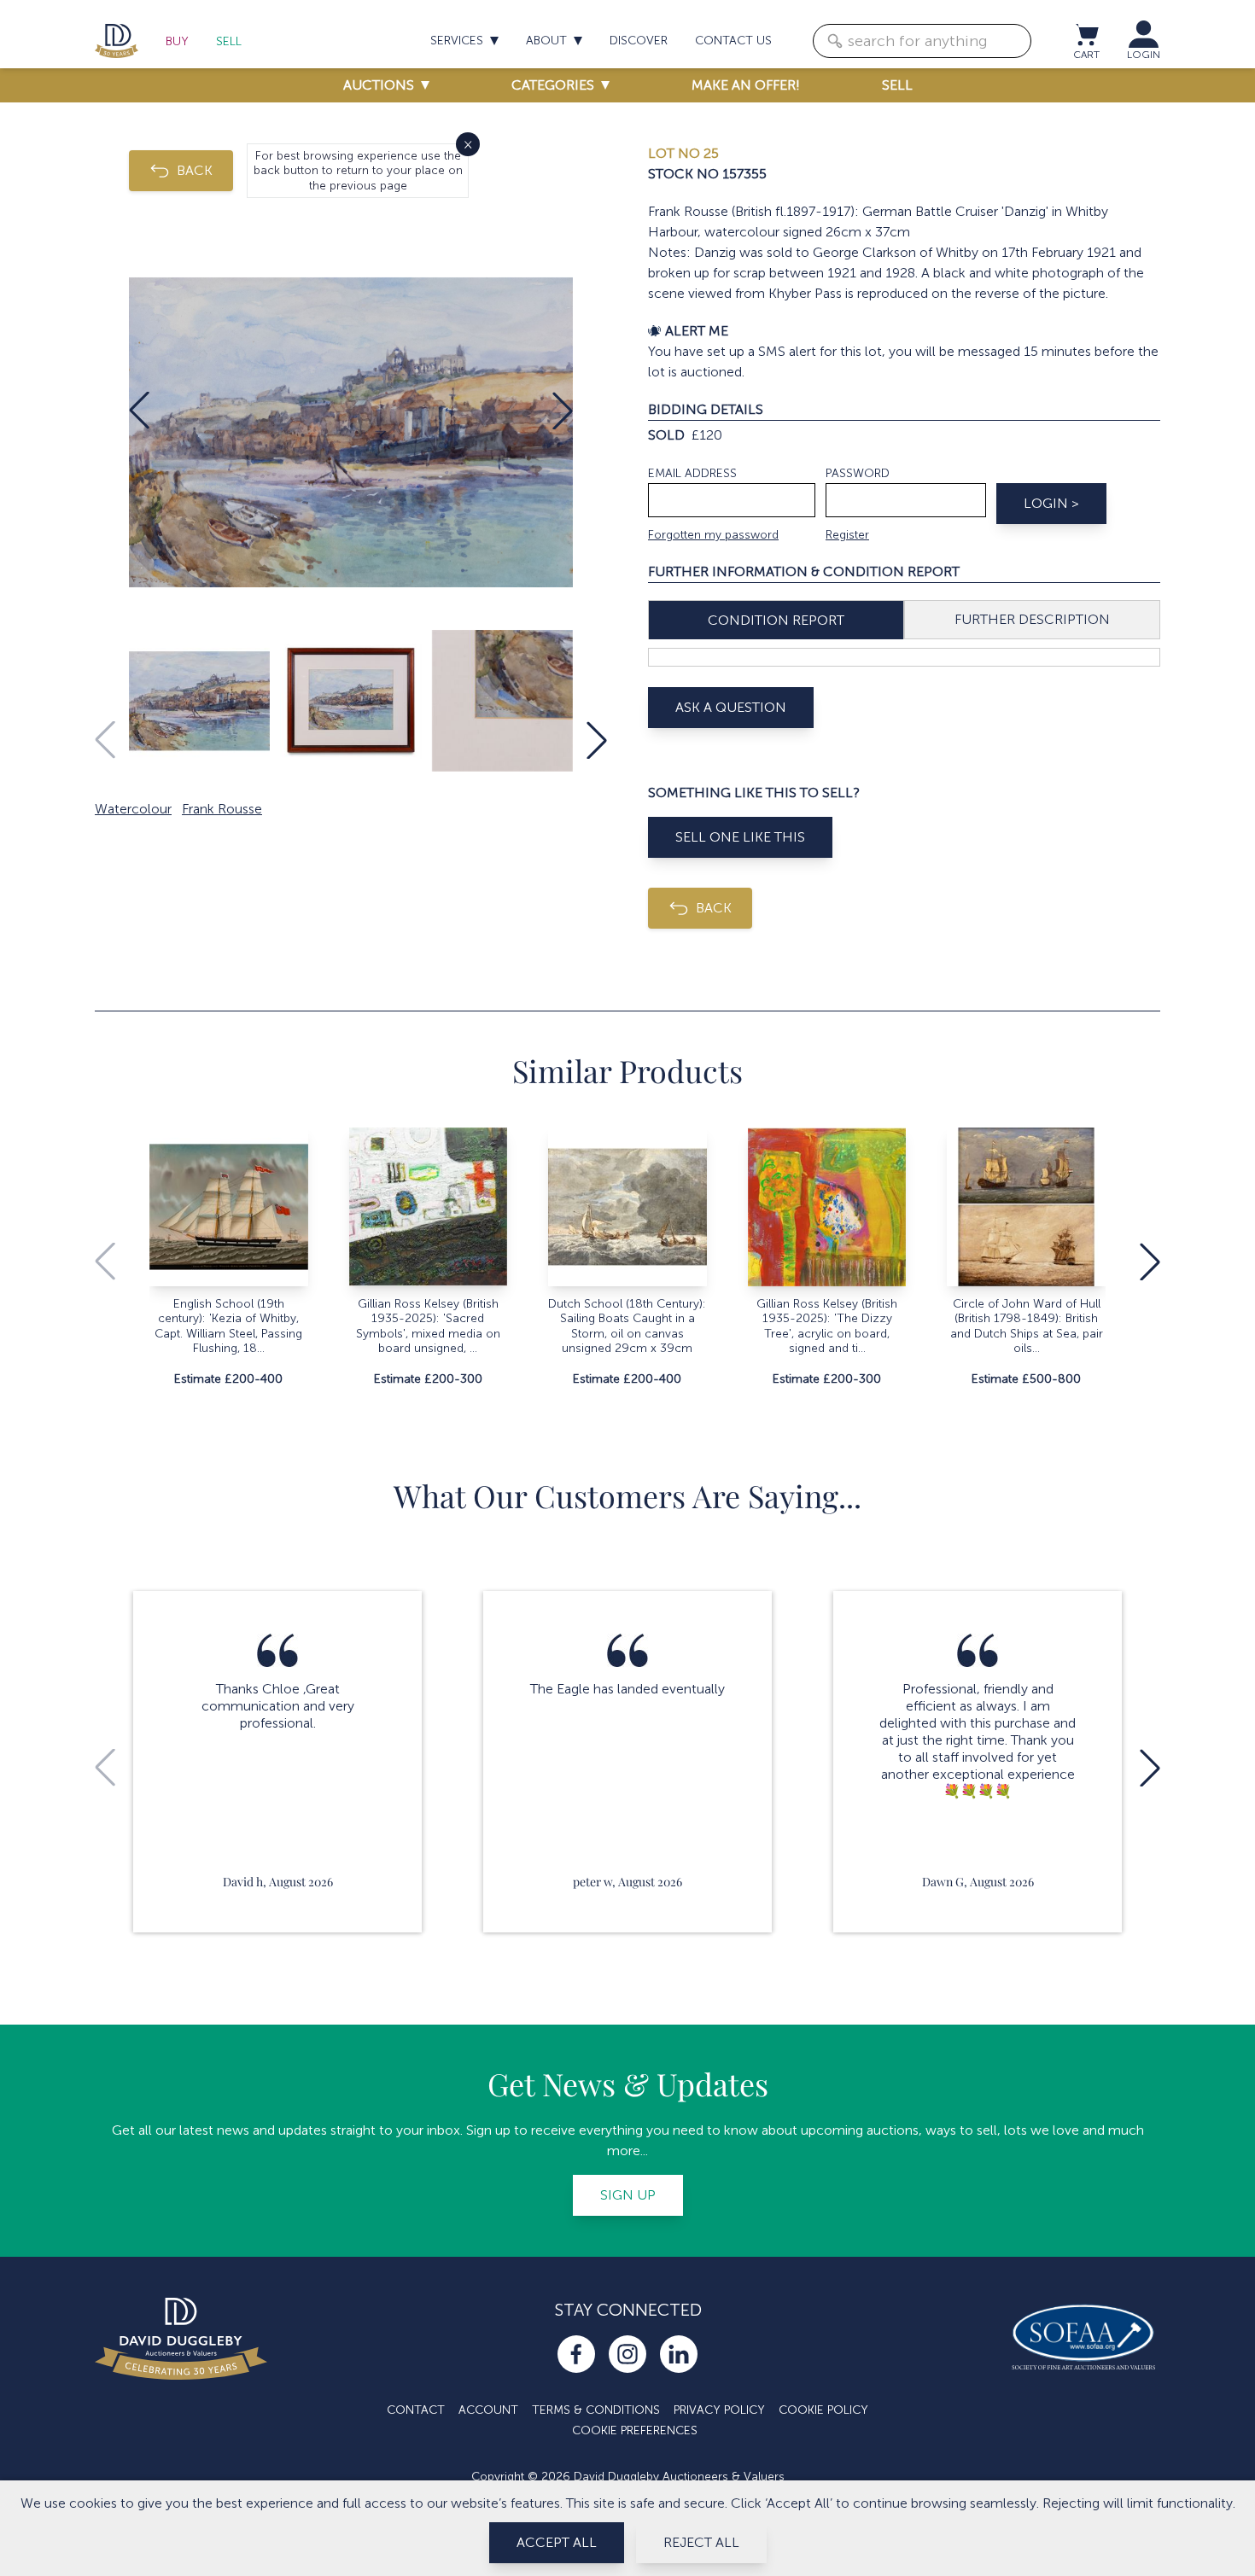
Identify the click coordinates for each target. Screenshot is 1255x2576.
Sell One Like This (740, 837)
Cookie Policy (823, 2410)
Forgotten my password (713, 535)
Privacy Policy (719, 2410)
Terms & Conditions (596, 2410)
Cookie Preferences (635, 2430)
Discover (639, 41)
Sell (229, 41)
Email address (692, 473)
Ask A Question (731, 707)
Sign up (628, 2195)
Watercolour (133, 809)
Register (847, 535)
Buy (177, 41)
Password (858, 473)
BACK (195, 170)
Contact (416, 2410)
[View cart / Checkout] (1086, 34)
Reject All (701, 2542)
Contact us (733, 41)
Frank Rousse (222, 809)
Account (488, 2410)
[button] (139, 411)
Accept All (557, 2542)
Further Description (1032, 619)
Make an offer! (746, 85)
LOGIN (1144, 55)
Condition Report (776, 620)
